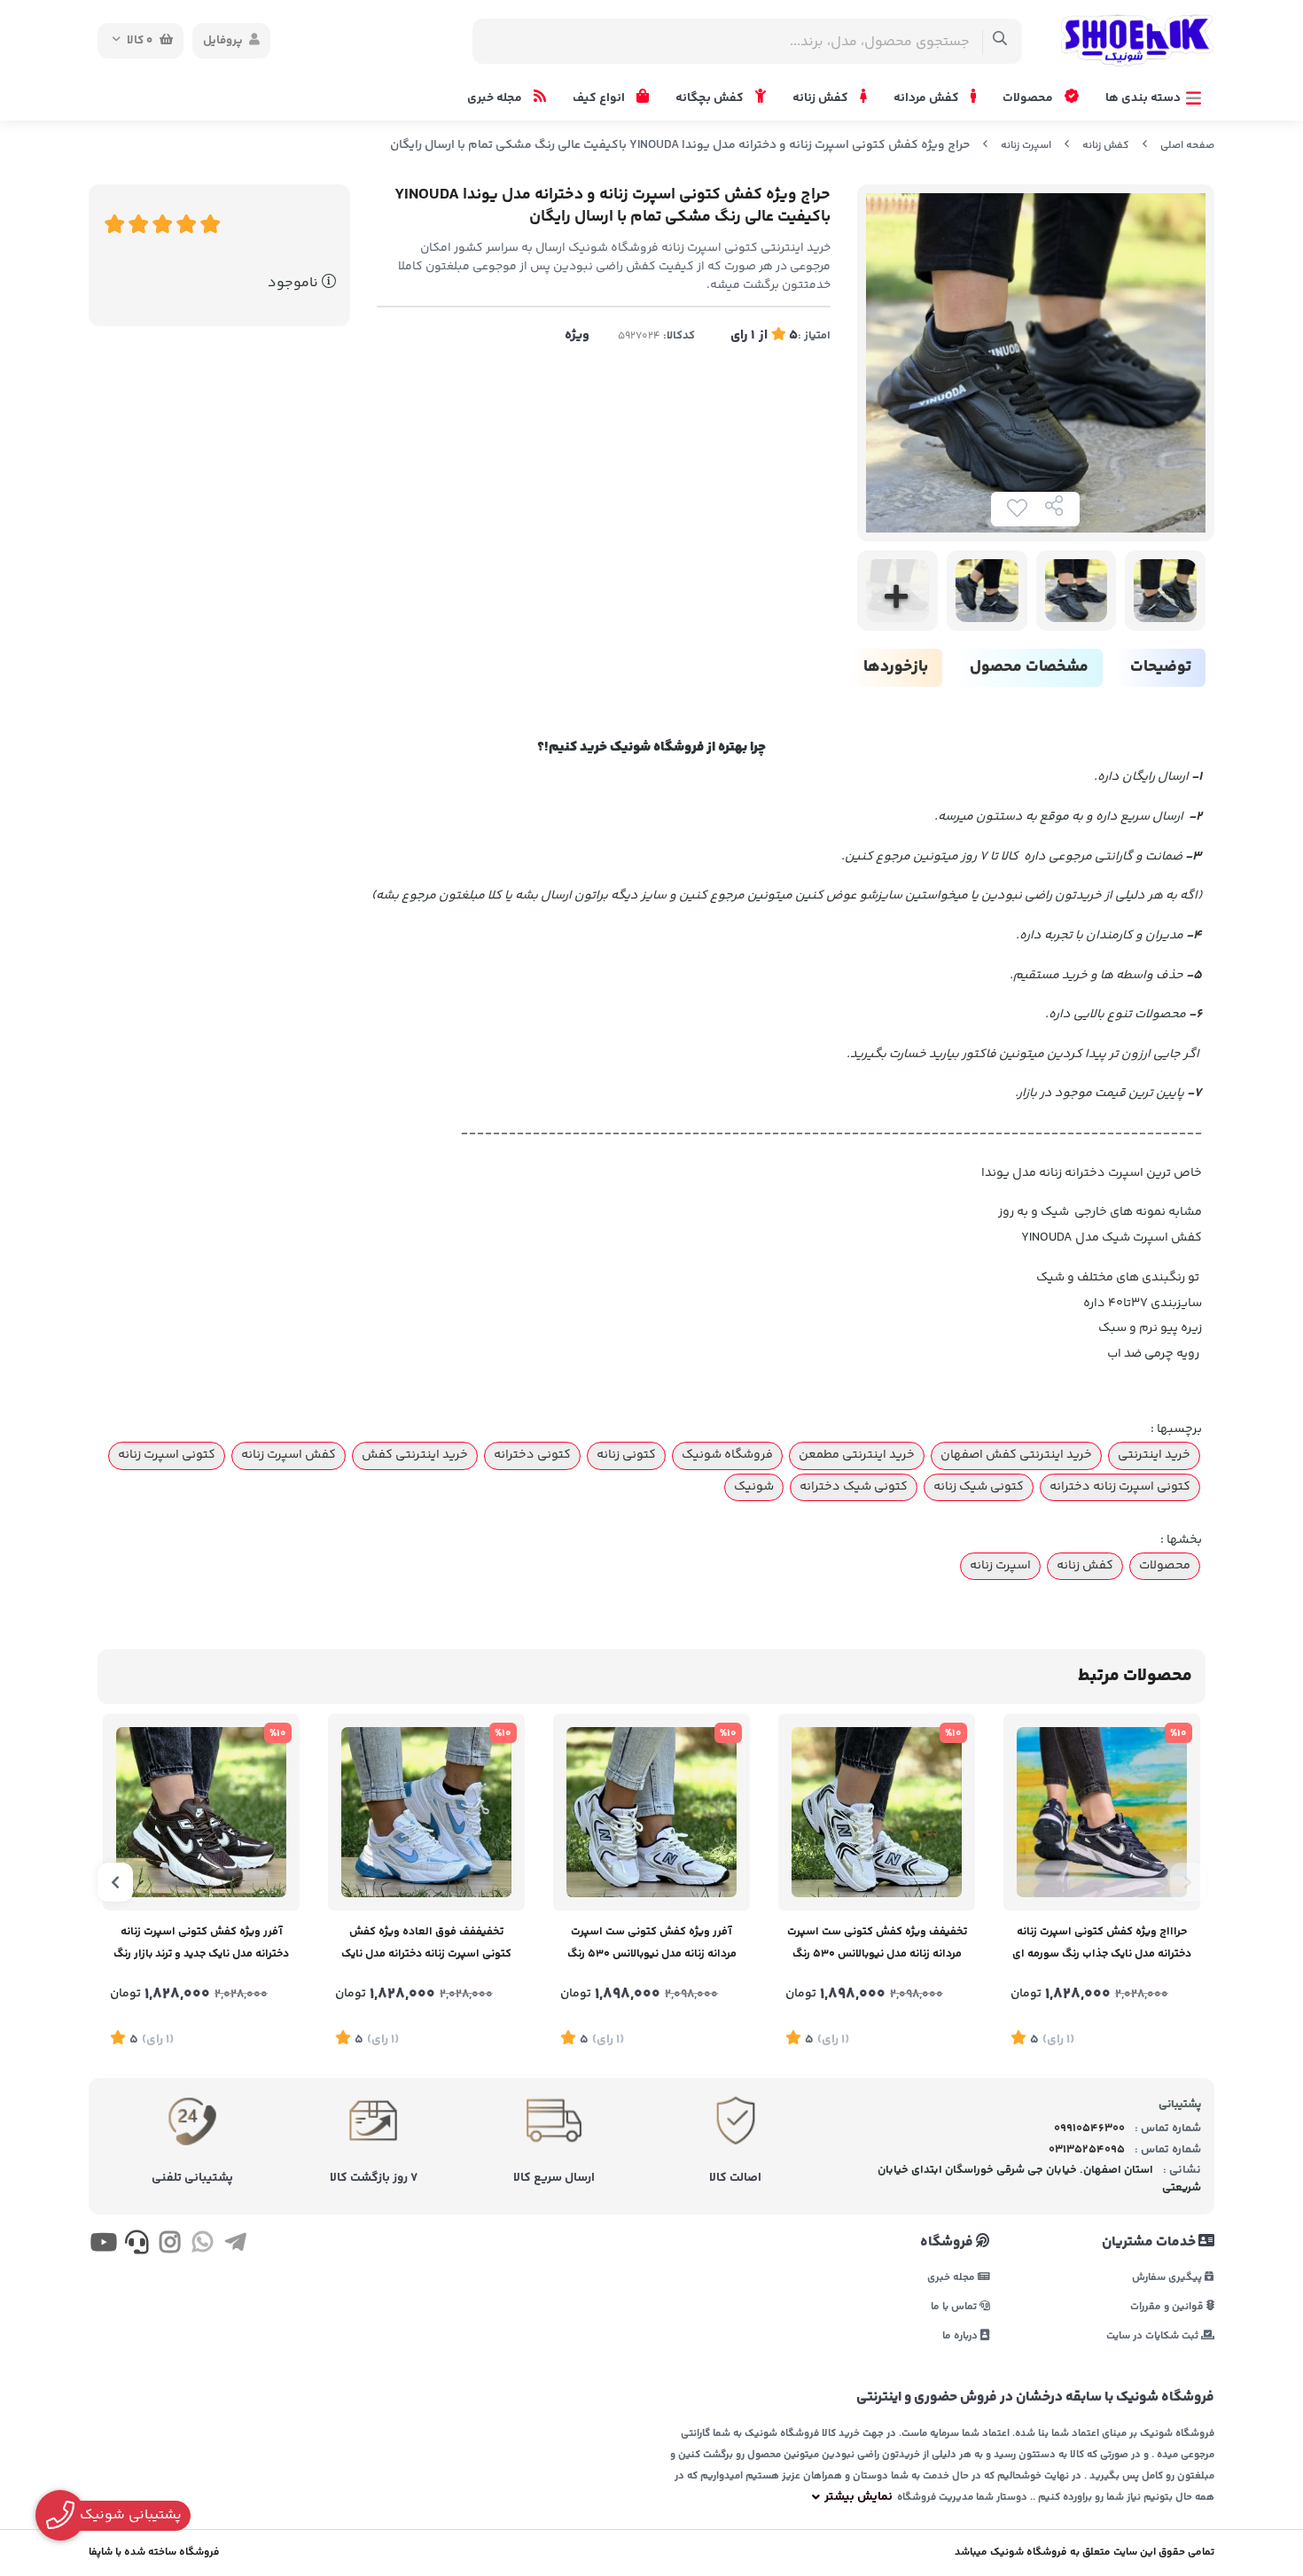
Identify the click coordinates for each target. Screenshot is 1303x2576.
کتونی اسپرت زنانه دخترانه (1120, 1487)
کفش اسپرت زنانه (289, 1455)
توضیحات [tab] (1161, 667)
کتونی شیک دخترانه (854, 1487)
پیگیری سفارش (1168, 2277)
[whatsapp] (203, 2245)
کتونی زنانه (626, 1455)
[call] (136, 2245)
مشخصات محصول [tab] (1029, 667)
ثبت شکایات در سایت (1154, 2335)
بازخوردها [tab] (896, 667)
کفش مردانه (928, 98)
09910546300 (1089, 2129)
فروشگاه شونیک (727, 1455)
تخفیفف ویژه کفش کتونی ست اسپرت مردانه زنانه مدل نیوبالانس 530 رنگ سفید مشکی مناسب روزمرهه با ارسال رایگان (877, 1945)
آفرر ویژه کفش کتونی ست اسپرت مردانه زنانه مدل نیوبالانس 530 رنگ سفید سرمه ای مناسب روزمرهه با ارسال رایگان (652, 1945)
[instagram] (170, 2245)
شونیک (754, 1487)
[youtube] (103, 2245)
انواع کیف (600, 98)
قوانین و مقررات (1168, 2306)
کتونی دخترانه (532, 1455)
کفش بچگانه (711, 98)
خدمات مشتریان (1150, 2243)
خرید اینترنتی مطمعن (857, 1455)
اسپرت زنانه (1026, 146)
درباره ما (961, 2335)
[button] (1188, 1882)
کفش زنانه (822, 98)
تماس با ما (955, 2306)
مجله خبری (496, 98)
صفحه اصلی (1187, 146)
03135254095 (1087, 2150)
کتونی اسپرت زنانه (167, 1455)
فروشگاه (948, 2243)
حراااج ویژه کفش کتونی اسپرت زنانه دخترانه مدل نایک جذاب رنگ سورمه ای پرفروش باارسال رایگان (1102, 1945)
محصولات (1029, 98)
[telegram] (235, 2245)
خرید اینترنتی (1154, 1455)
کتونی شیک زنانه (979, 1487)
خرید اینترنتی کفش (415, 1455)
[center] (1000, 41)
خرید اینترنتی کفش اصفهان (1016, 1455)
